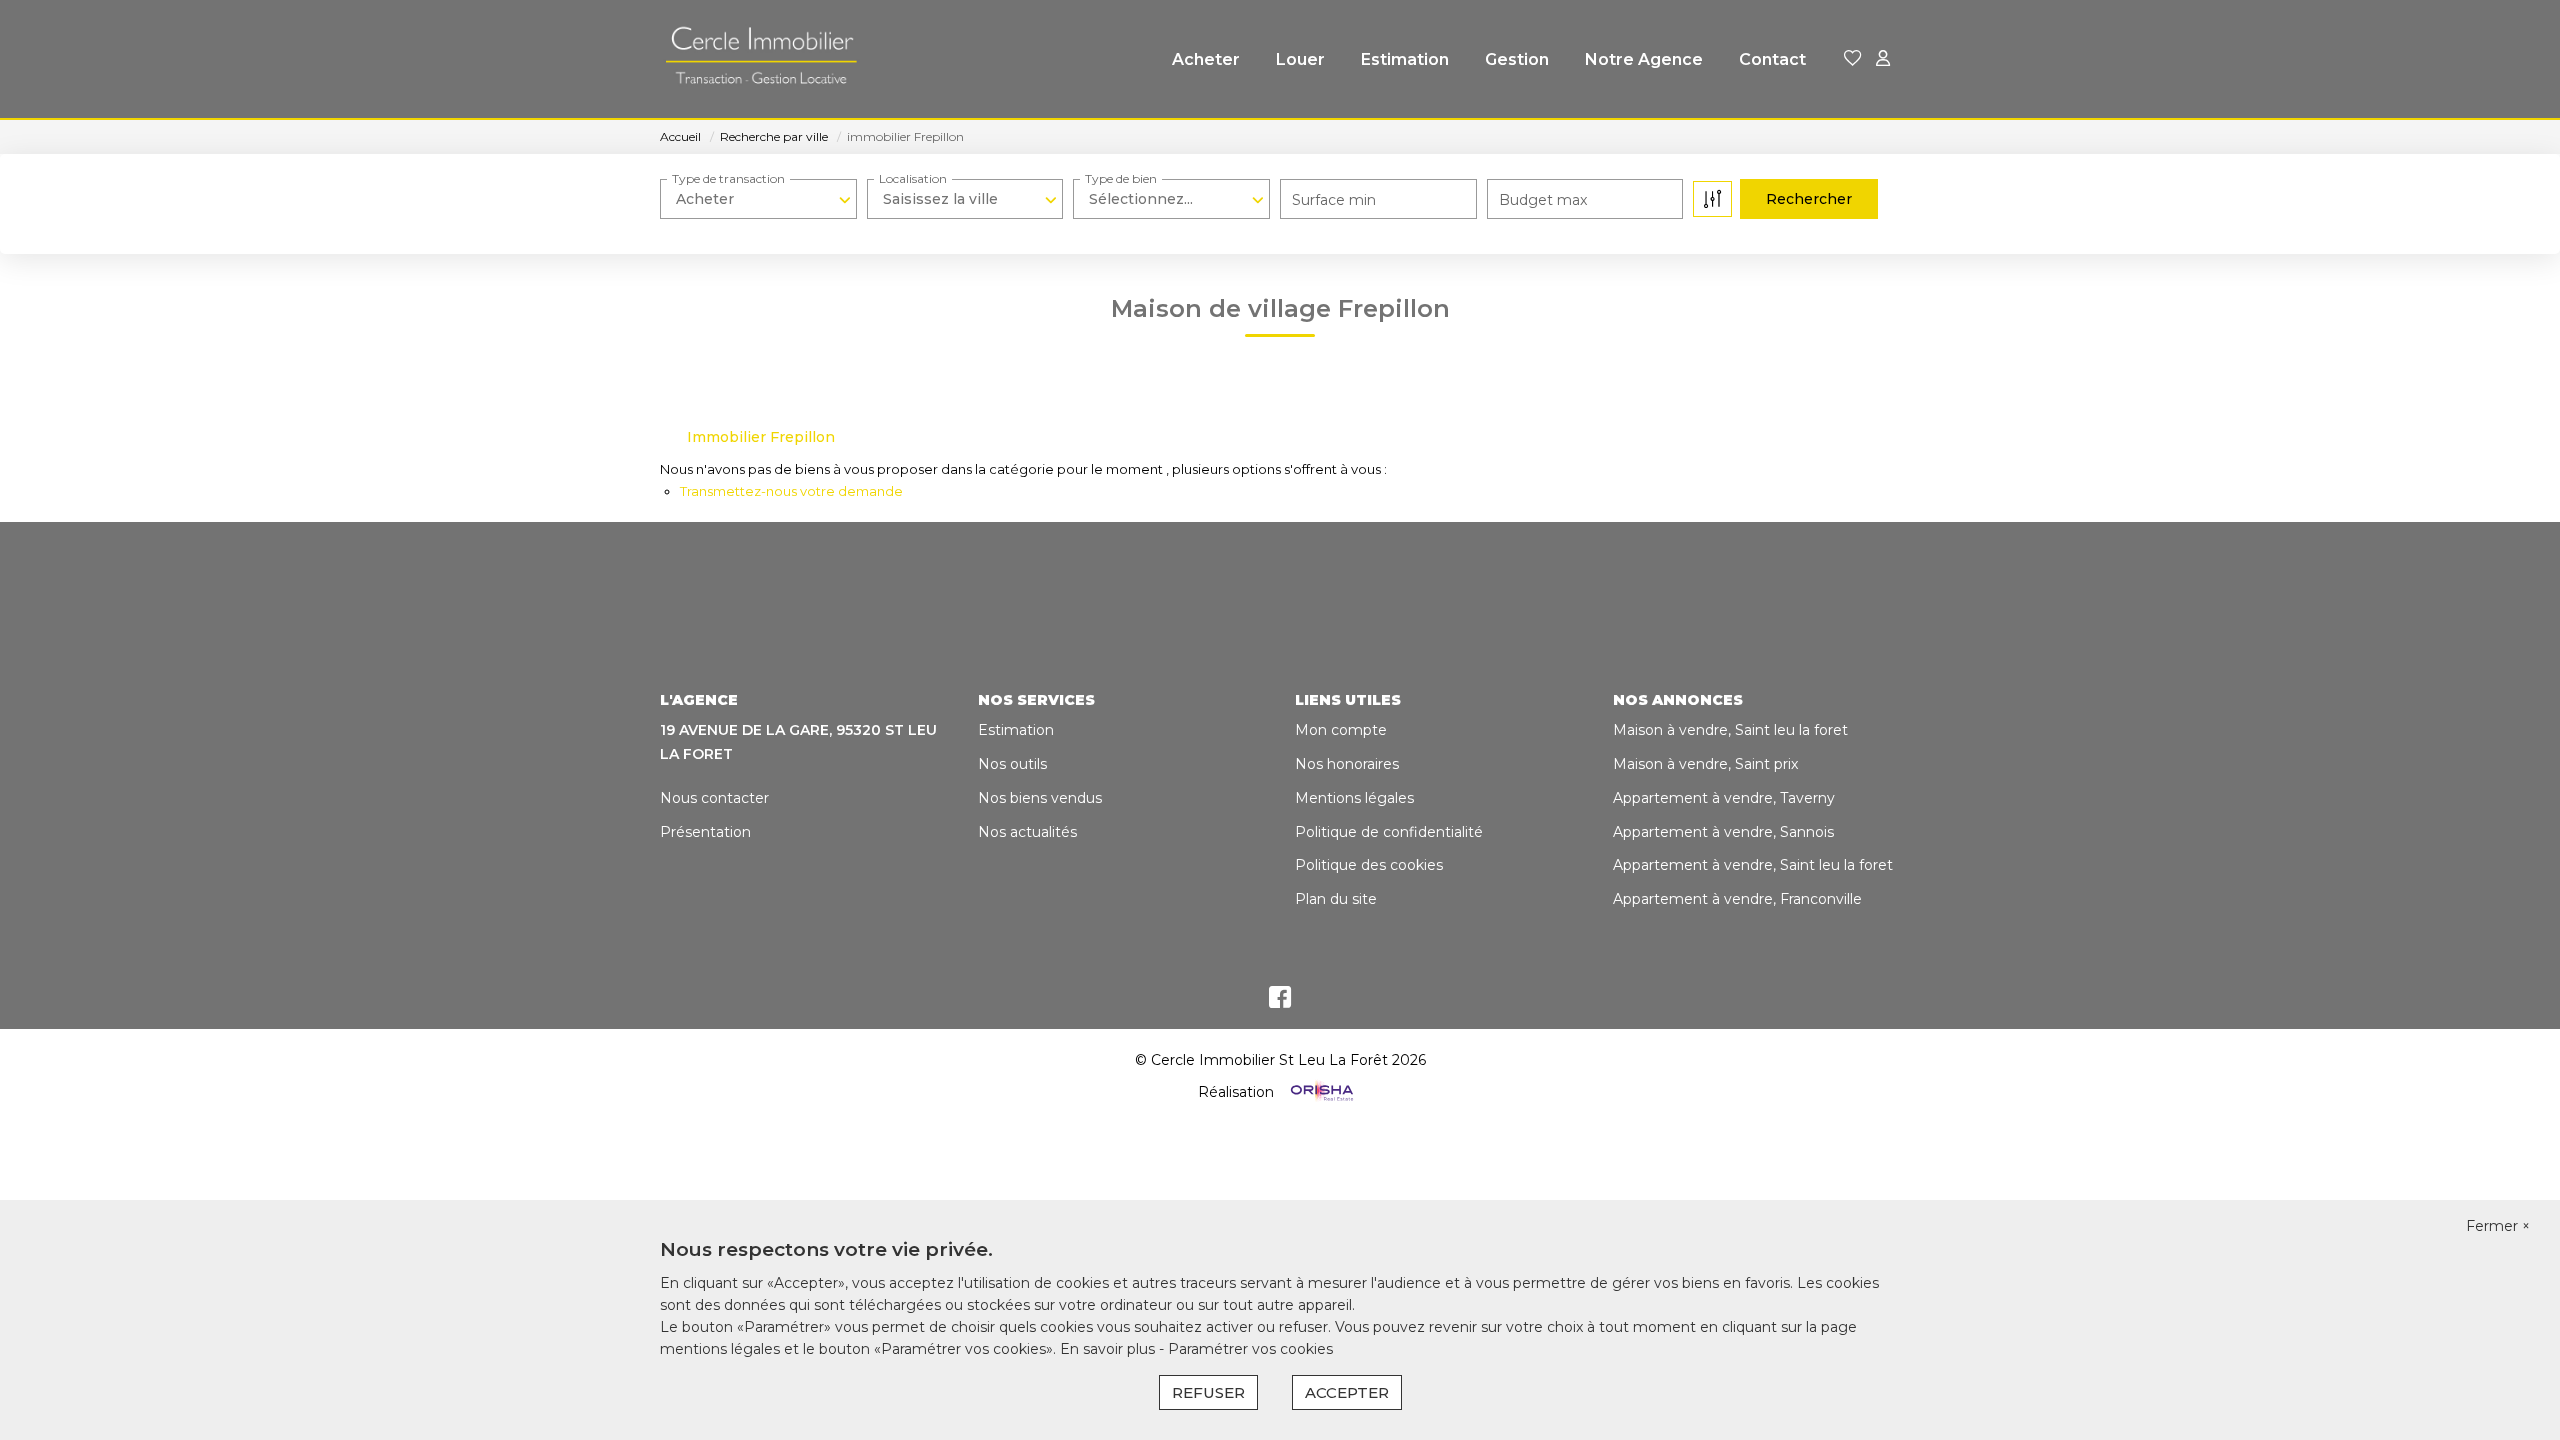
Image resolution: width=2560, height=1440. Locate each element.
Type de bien (1121, 178)
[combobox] (758, 199)
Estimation (1405, 59)
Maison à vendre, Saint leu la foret (1730, 730)
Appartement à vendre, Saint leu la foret (1753, 865)
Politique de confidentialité (1389, 832)
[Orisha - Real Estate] (1320, 1091)
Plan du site (1336, 899)
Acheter (1206, 59)
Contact (1772, 59)
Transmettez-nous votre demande (791, 491)
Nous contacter (714, 798)
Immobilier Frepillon (761, 437)
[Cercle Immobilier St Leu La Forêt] (760, 60)
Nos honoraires (1347, 764)
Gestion (1517, 59)
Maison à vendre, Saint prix (1705, 764)
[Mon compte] (1883, 59)
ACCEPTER (1347, 1392)
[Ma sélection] (1853, 59)
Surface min (1334, 200)
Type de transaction (728, 178)
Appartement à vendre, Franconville (1737, 899)
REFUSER (1208, 1392)
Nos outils (1012, 764)
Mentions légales (1354, 798)
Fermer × (2498, 1226)
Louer (1300, 59)
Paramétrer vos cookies (1250, 1349)
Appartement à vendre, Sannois (1723, 832)
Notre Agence (1644, 59)
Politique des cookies (1369, 865)
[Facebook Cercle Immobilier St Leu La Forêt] (1280, 1002)
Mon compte (1341, 730)
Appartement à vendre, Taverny (1724, 798)
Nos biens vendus (1040, 798)
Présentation (705, 832)
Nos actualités (1027, 832)
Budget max (1543, 200)
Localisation (913, 178)
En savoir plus (1109, 1349)
